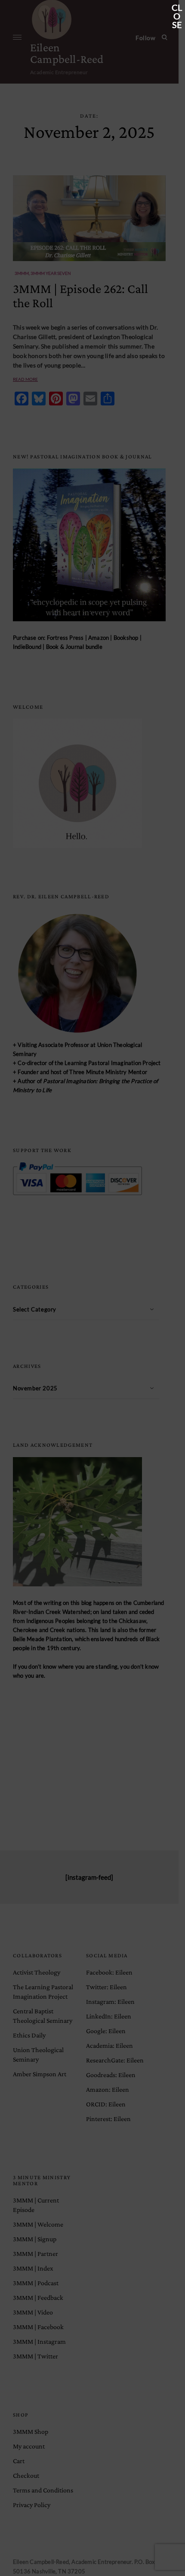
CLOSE (177, 8)
